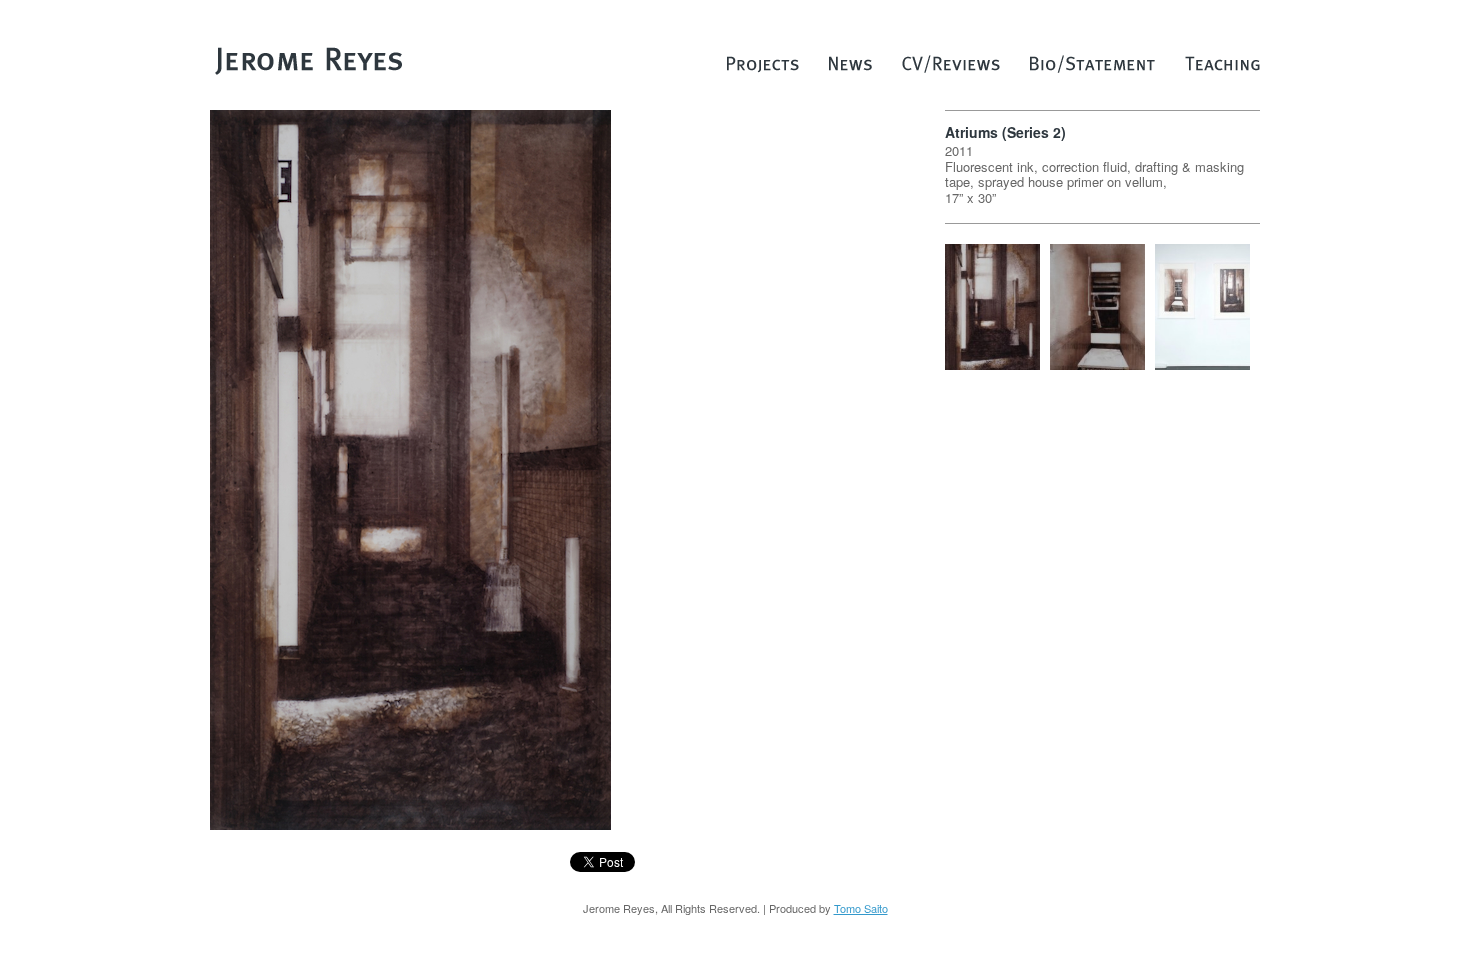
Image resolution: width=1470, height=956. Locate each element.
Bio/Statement (1092, 69)
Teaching (1222, 69)
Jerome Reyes (310, 60)
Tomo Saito (861, 908)
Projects (763, 69)
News (850, 69)
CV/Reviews (951, 69)
